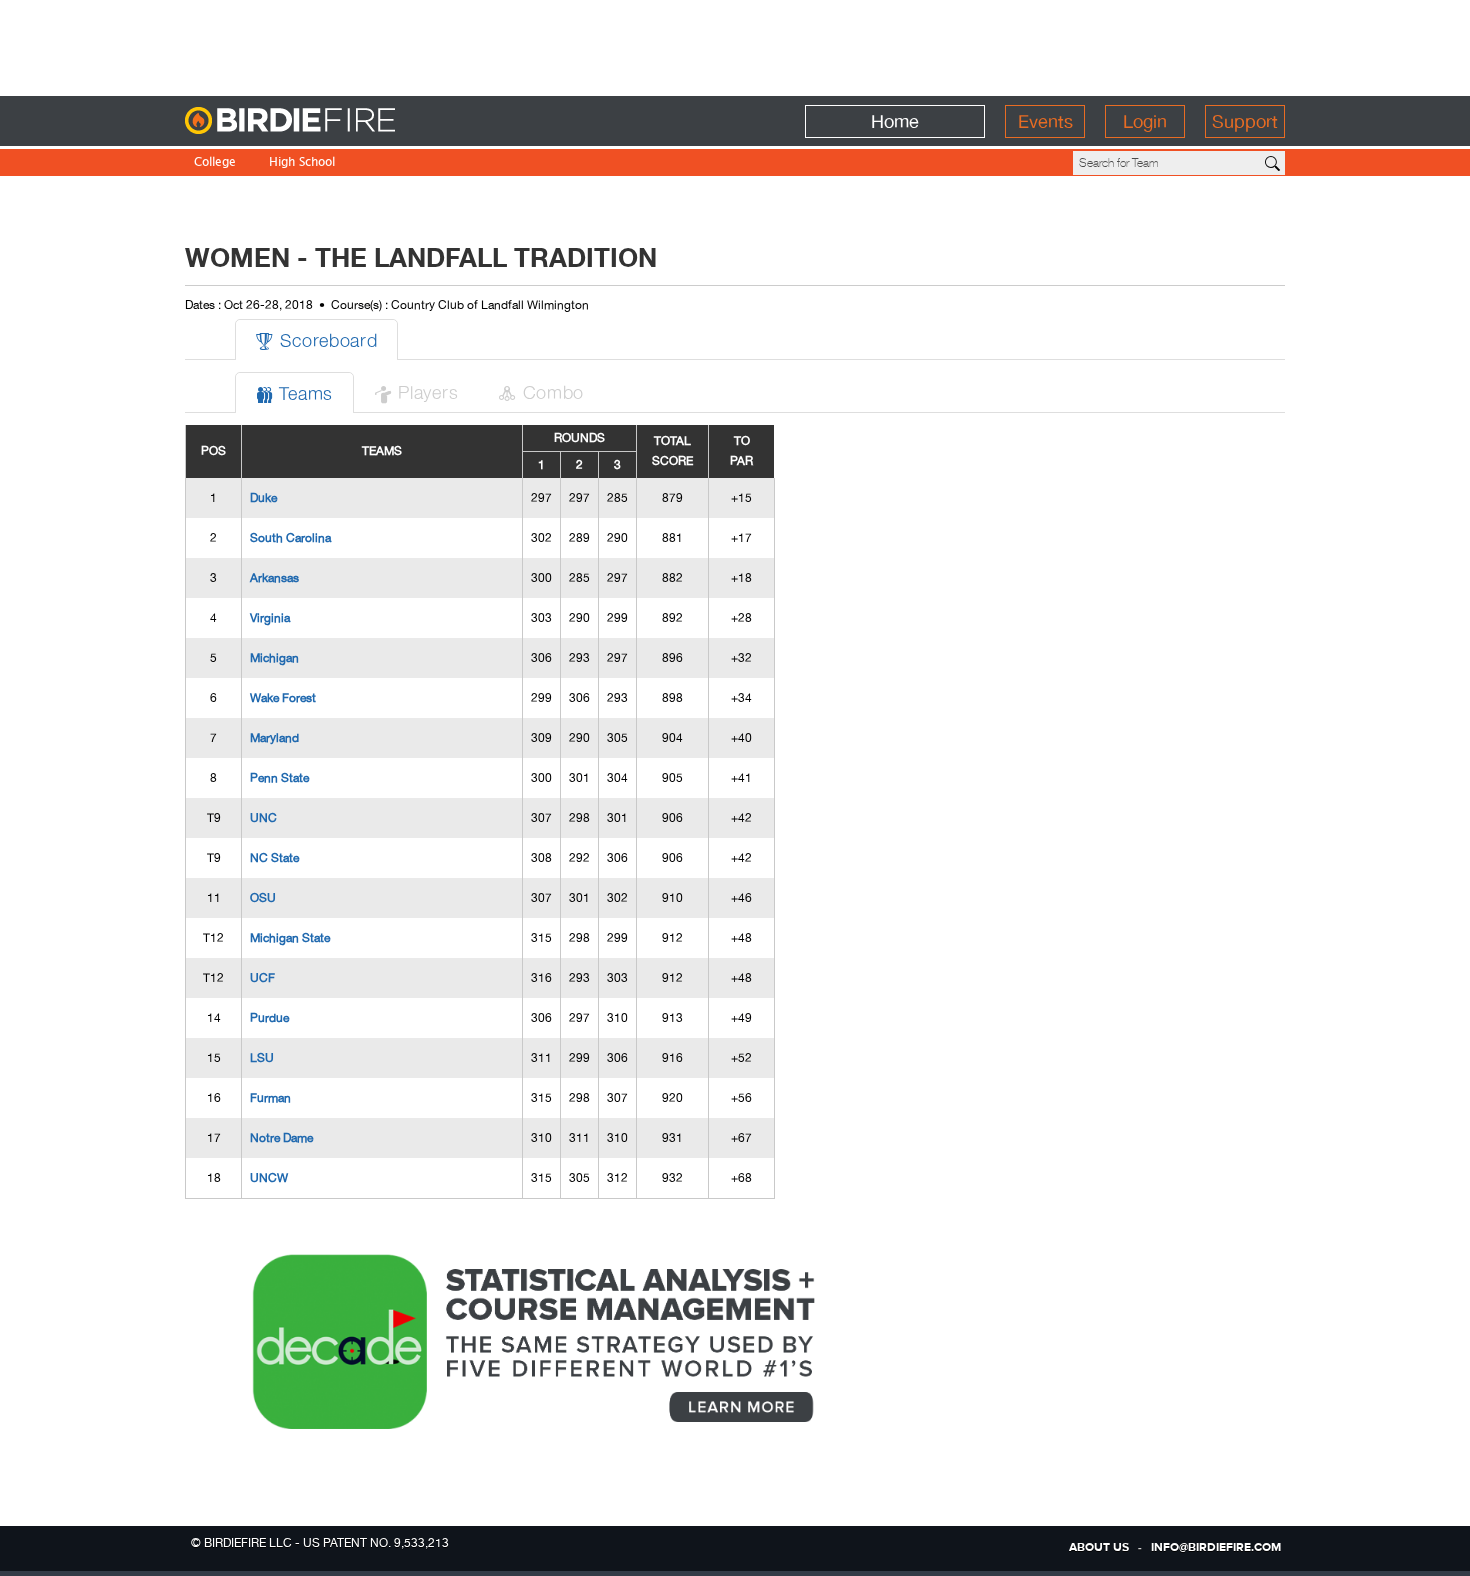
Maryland (274, 738)
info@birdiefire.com (1216, 1548)
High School (302, 163)
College (215, 163)
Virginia (270, 618)
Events (1045, 121)
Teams (294, 392)
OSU (263, 898)
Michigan (274, 658)
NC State (274, 858)
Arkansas (274, 578)
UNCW (269, 1178)
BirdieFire (330, 121)
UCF (262, 978)
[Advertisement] (735, 45)
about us (1099, 1548)
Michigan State (290, 938)
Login (1145, 121)
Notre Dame (281, 1138)
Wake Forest (283, 698)
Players (416, 391)
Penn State (279, 778)
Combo (541, 391)
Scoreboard (316, 339)
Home (895, 121)
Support (1245, 121)
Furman (270, 1098)
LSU (262, 1058)
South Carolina (290, 538)
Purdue (269, 1018)
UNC (263, 818)
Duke (263, 498)
